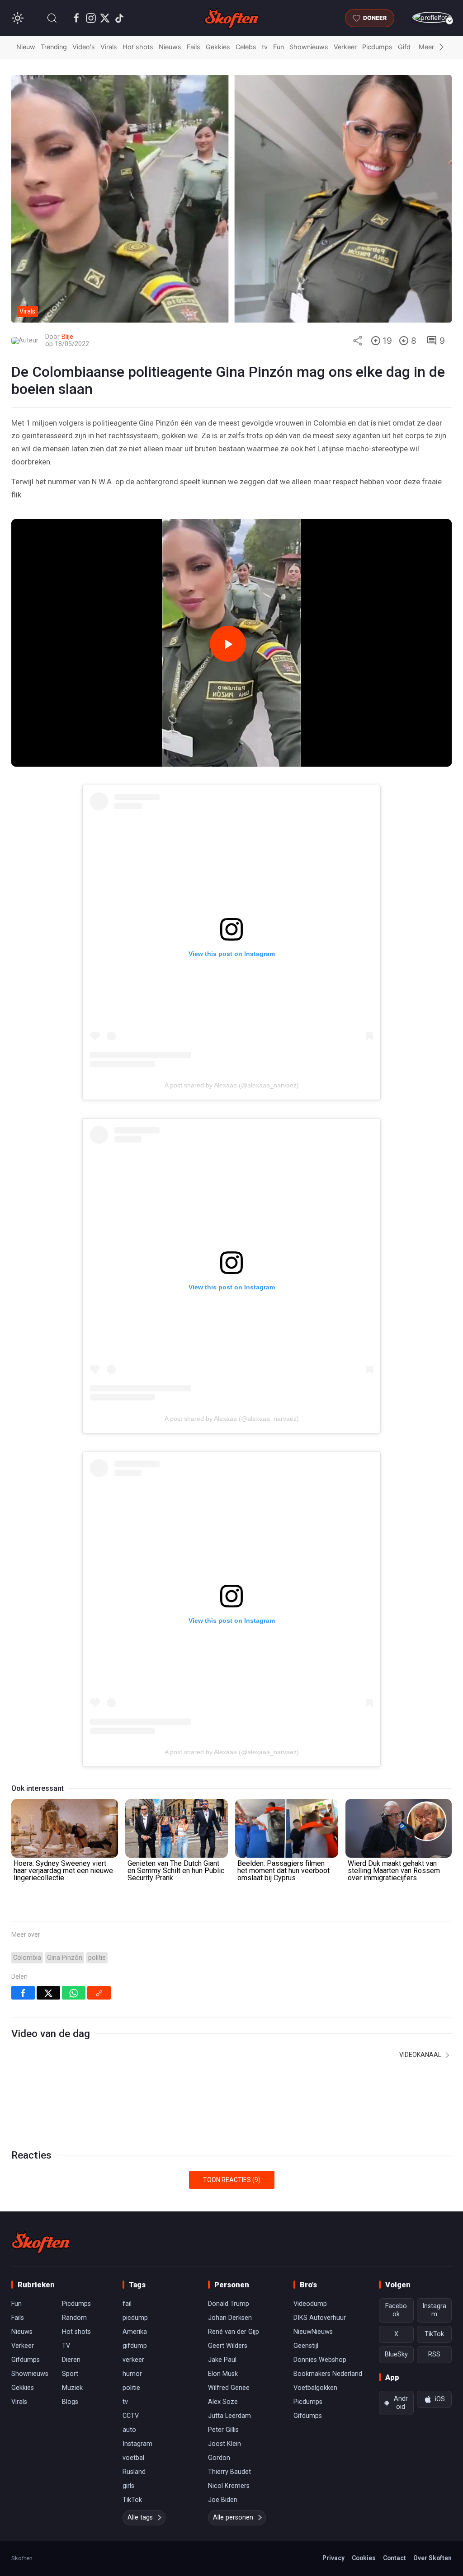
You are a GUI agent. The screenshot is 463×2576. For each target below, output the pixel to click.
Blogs (70, 2402)
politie (97, 1958)
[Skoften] (41, 2242)
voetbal (133, 2458)
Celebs (246, 47)
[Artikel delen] (358, 341)
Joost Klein (224, 2444)
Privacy (333, 2558)
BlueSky (396, 2354)
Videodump (310, 2304)
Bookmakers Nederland (328, 2374)
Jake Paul (222, 2360)
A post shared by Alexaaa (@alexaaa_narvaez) (232, 1085)
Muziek (72, 2388)
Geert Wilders (228, 2346)
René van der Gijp (234, 2332)
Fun (279, 47)
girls (128, 2486)
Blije (67, 337)
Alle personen (233, 2517)
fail (127, 2304)
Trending (54, 47)
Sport (70, 2374)
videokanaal (421, 2055)
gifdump (135, 2346)
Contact (394, 2558)
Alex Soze (223, 2402)
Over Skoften (432, 2558)
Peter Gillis (223, 2430)
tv (265, 47)
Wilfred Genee (229, 2388)
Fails (194, 47)
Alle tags (140, 2517)
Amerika (135, 2332)
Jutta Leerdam (229, 2416)
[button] (52, 18)
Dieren (71, 2360)
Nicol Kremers (229, 2486)
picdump (135, 2318)
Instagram (137, 2444)
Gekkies (218, 47)
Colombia (27, 1958)
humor (132, 2374)
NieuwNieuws (313, 2332)
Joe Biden (223, 2500)
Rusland (134, 2472)
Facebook (396, 2310)
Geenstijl (306, 2346)
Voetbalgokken (315, 2388)
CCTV (131, 2416)
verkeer (133, 2360)
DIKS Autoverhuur (320, 2318)
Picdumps (377, 47)
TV (66, 2346)
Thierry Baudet (229, 2472)
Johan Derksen (230, 2318)
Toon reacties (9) (232, 2180)
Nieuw (26, 47)
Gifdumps (26, 2360)
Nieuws (170, 47)
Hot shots (138, 47)
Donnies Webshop (320, 2360)
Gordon (219, 2458)
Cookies (364, 2558)
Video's (84, 47)
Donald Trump (229, 2304)
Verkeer (345, 47)
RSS (434, 2354)
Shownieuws (309, 47)
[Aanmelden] (432, 17)
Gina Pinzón (65, 1958)
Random (74, 2318)
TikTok (132, 2500)
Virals (109, 47)
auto (129, 2430)
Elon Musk (223, 2374)
